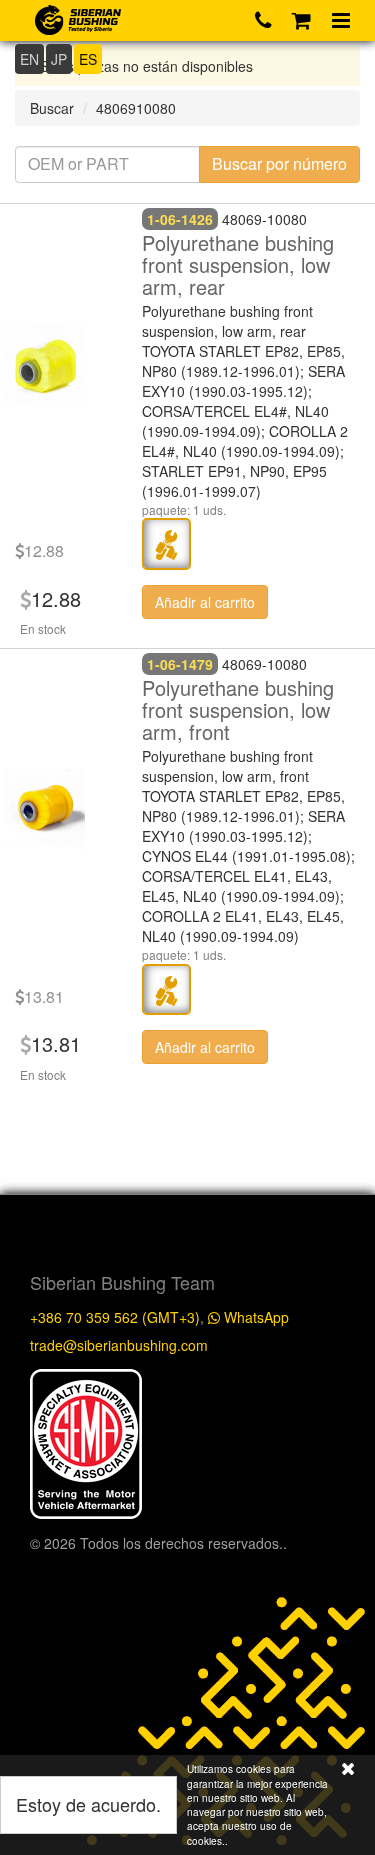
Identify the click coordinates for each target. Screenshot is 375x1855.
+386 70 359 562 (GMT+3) (115, 1317)
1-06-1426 (180, 219)
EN (29, 59)
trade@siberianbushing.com (119, 1345)
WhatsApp (254, 1317)
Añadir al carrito (205, 602)
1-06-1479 (180, 664)
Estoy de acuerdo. (88, 1804)
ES (88, 59)
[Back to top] (339, 1283)
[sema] (86, 1441)
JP (59, 59)
